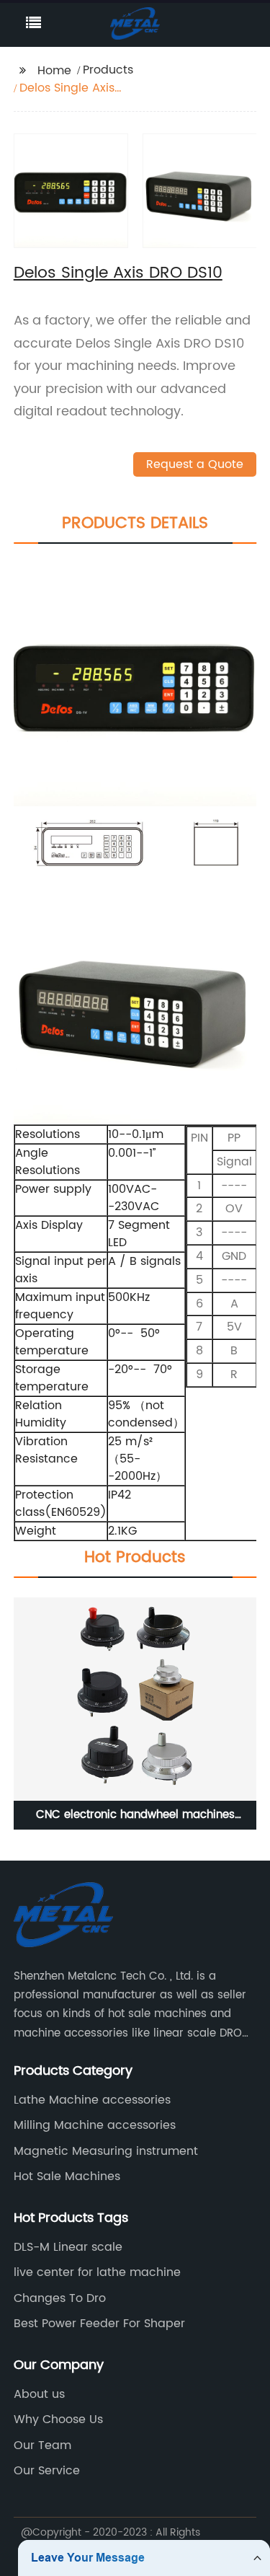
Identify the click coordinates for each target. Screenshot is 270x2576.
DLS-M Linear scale (68, 2247)
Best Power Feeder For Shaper (99, 2324)
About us (39, 2394)
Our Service (47, 2471)
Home (54, 71)
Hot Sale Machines (67, 2176)
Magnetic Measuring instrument (106, 2151)
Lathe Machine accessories (92, 2100)
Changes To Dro (60, 2298)
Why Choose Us (58, 2420)
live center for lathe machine (97, 2272)
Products (108, 70)
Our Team (42, 2445)
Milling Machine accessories (95, 2125)
